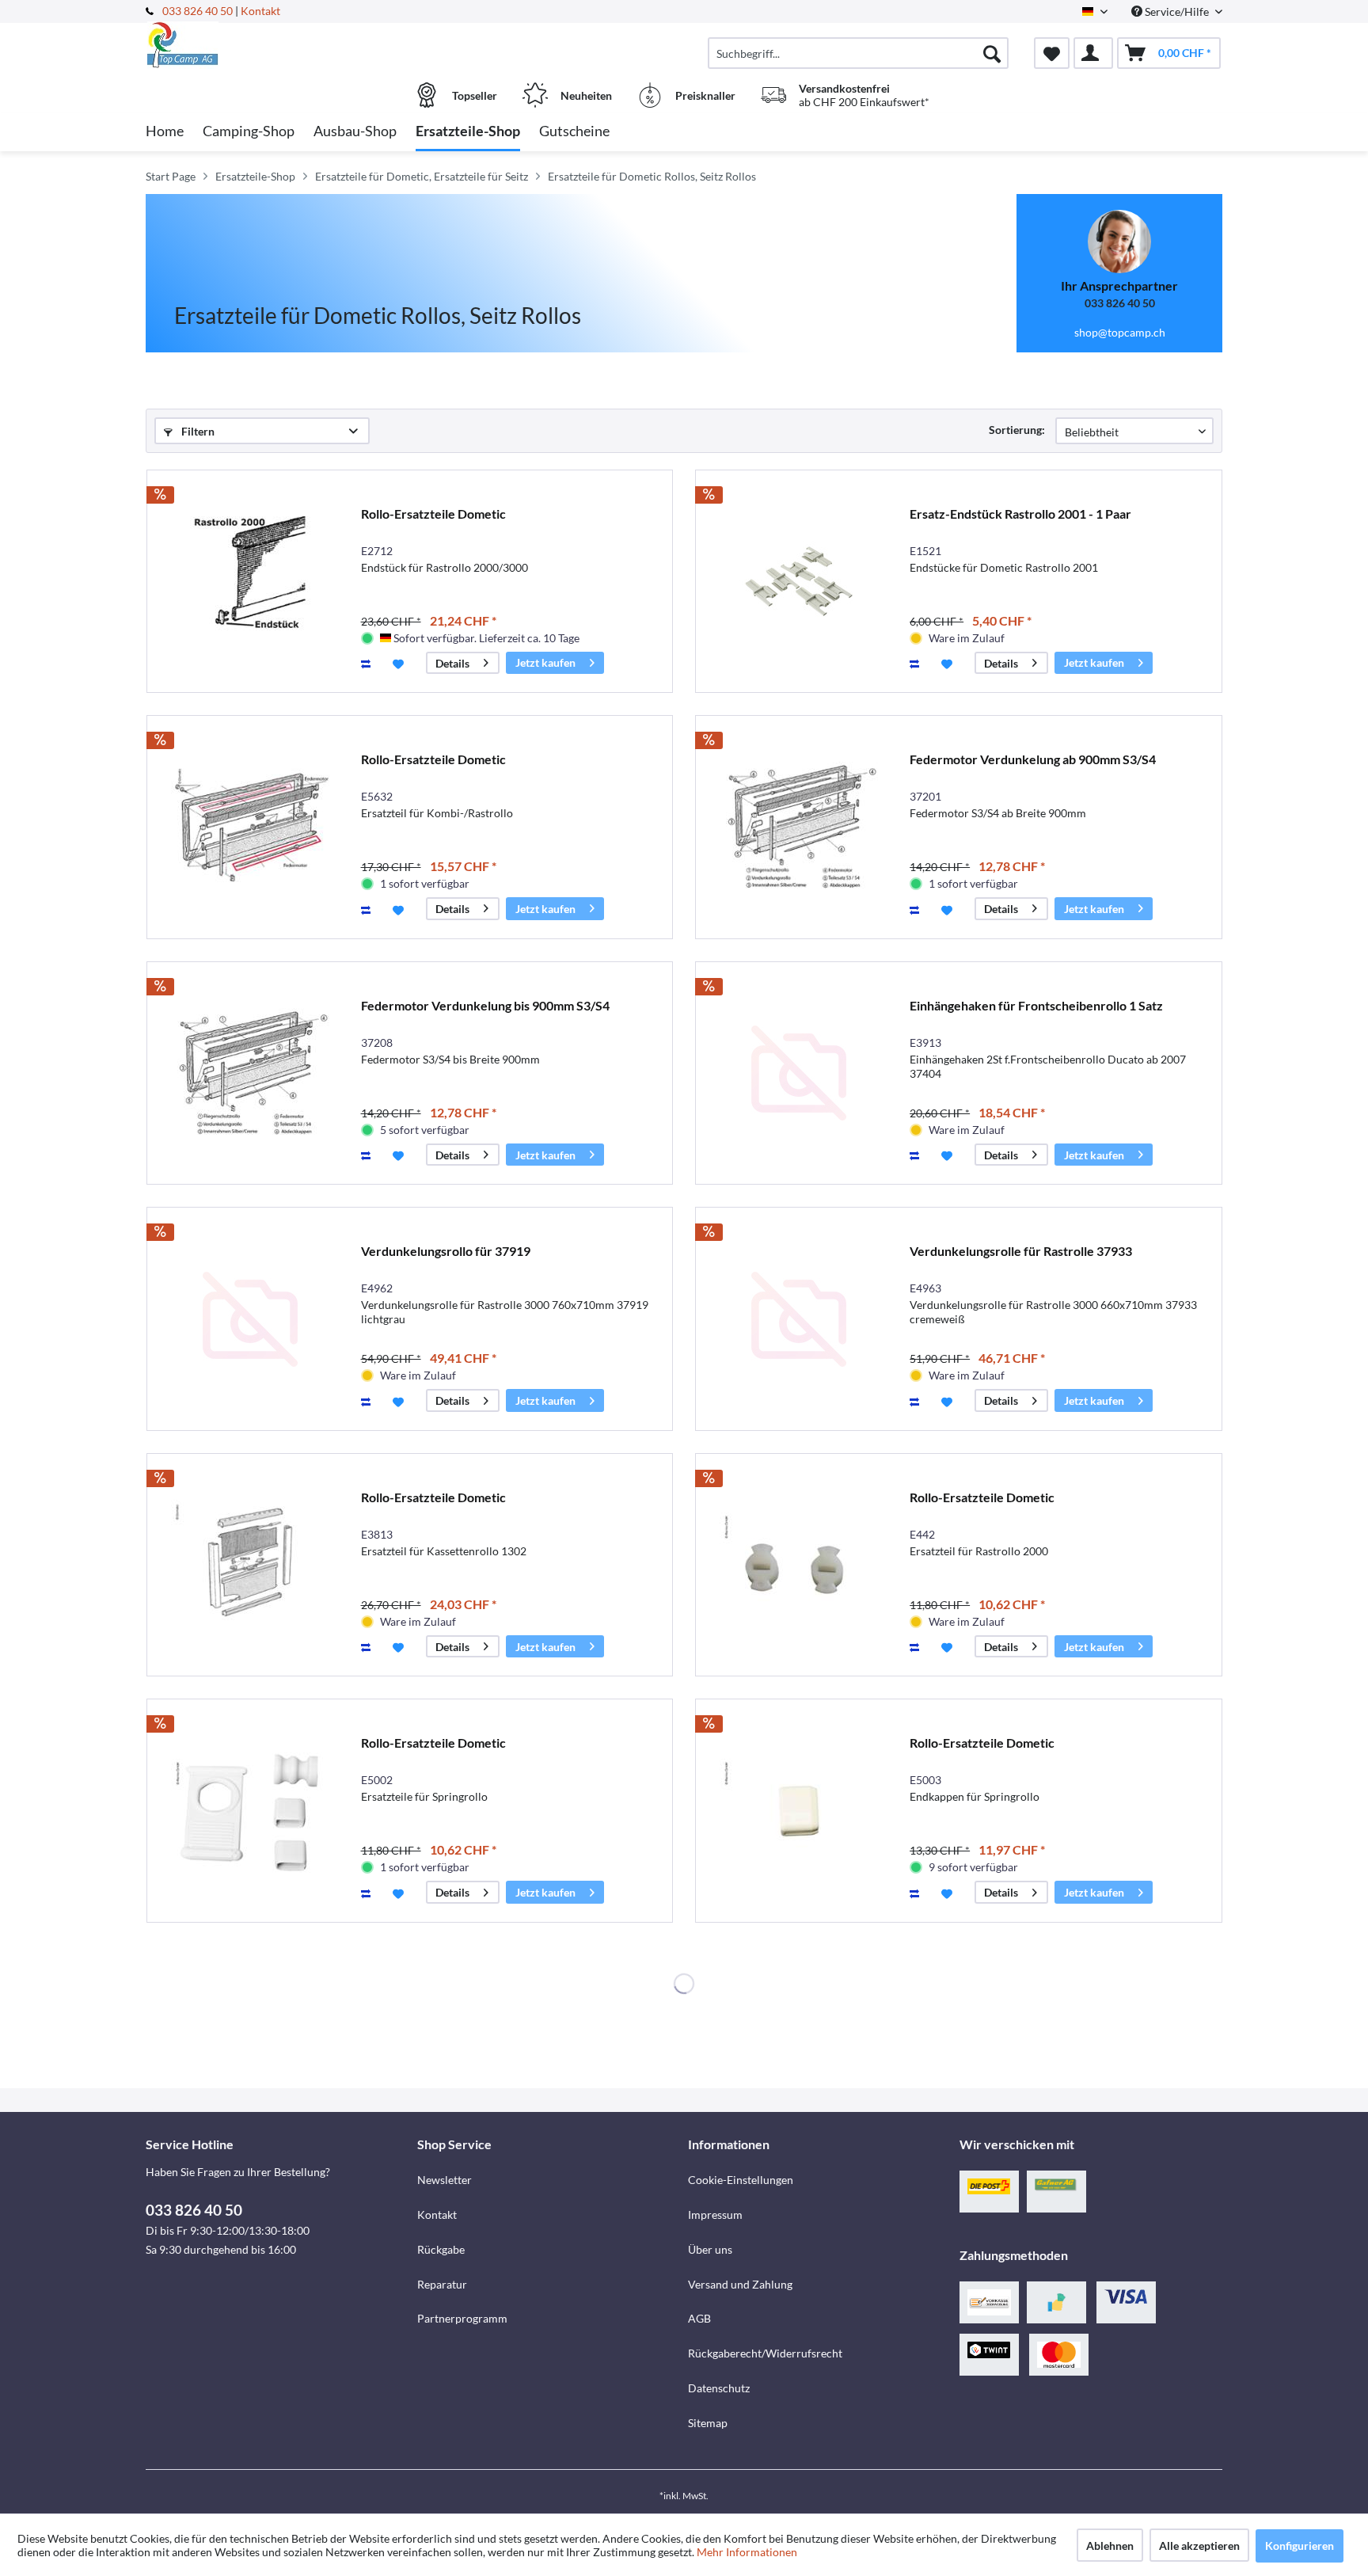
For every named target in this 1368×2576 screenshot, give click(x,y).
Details (452, 663)
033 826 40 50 (199, 11)
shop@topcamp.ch (1120, 332)
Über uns (710, 2249)
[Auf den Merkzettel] (400, 663)
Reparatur (442, 2284)
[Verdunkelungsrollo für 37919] (250, 1319)
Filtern (197, 431)
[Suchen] (992, 53)
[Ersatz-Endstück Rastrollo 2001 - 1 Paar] (799, 582)
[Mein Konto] (1093, 53)
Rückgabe (441, 2249)
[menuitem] (858, 53)
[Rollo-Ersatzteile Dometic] (250, 582)
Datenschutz (719, 2388)
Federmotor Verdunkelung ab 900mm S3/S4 (1033, 759)
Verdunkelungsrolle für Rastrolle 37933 (1021, 1251)
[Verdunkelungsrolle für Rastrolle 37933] (799, 1319)
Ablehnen (1110, 2546)
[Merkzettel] (1052, 53)
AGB (699, 2318)
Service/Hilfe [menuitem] (1177, 11)
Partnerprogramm (462, 2318)
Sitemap (708, 2423)
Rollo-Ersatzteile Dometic (433, 514)
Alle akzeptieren (1199, 2546)
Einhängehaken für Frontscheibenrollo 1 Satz (1036, 1005)
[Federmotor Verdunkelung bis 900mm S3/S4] (250, 1073)
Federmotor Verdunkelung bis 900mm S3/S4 (485, 1005)
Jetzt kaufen (545, 662)
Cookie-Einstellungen (741, 2180)
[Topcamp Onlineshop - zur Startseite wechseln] (279, 45)
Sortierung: (1017, 430)
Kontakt (260, 11)
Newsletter (445, 2180)
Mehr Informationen (747, 2552)
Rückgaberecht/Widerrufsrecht (765, 2353)
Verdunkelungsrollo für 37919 (446, 1251)
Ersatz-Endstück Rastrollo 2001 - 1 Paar (1020, 514)
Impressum (715, 2215)
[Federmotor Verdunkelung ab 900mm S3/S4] (799, 827)
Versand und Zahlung (740, 2284)
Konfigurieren (1300, 2546)
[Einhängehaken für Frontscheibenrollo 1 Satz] (799, 1073)
